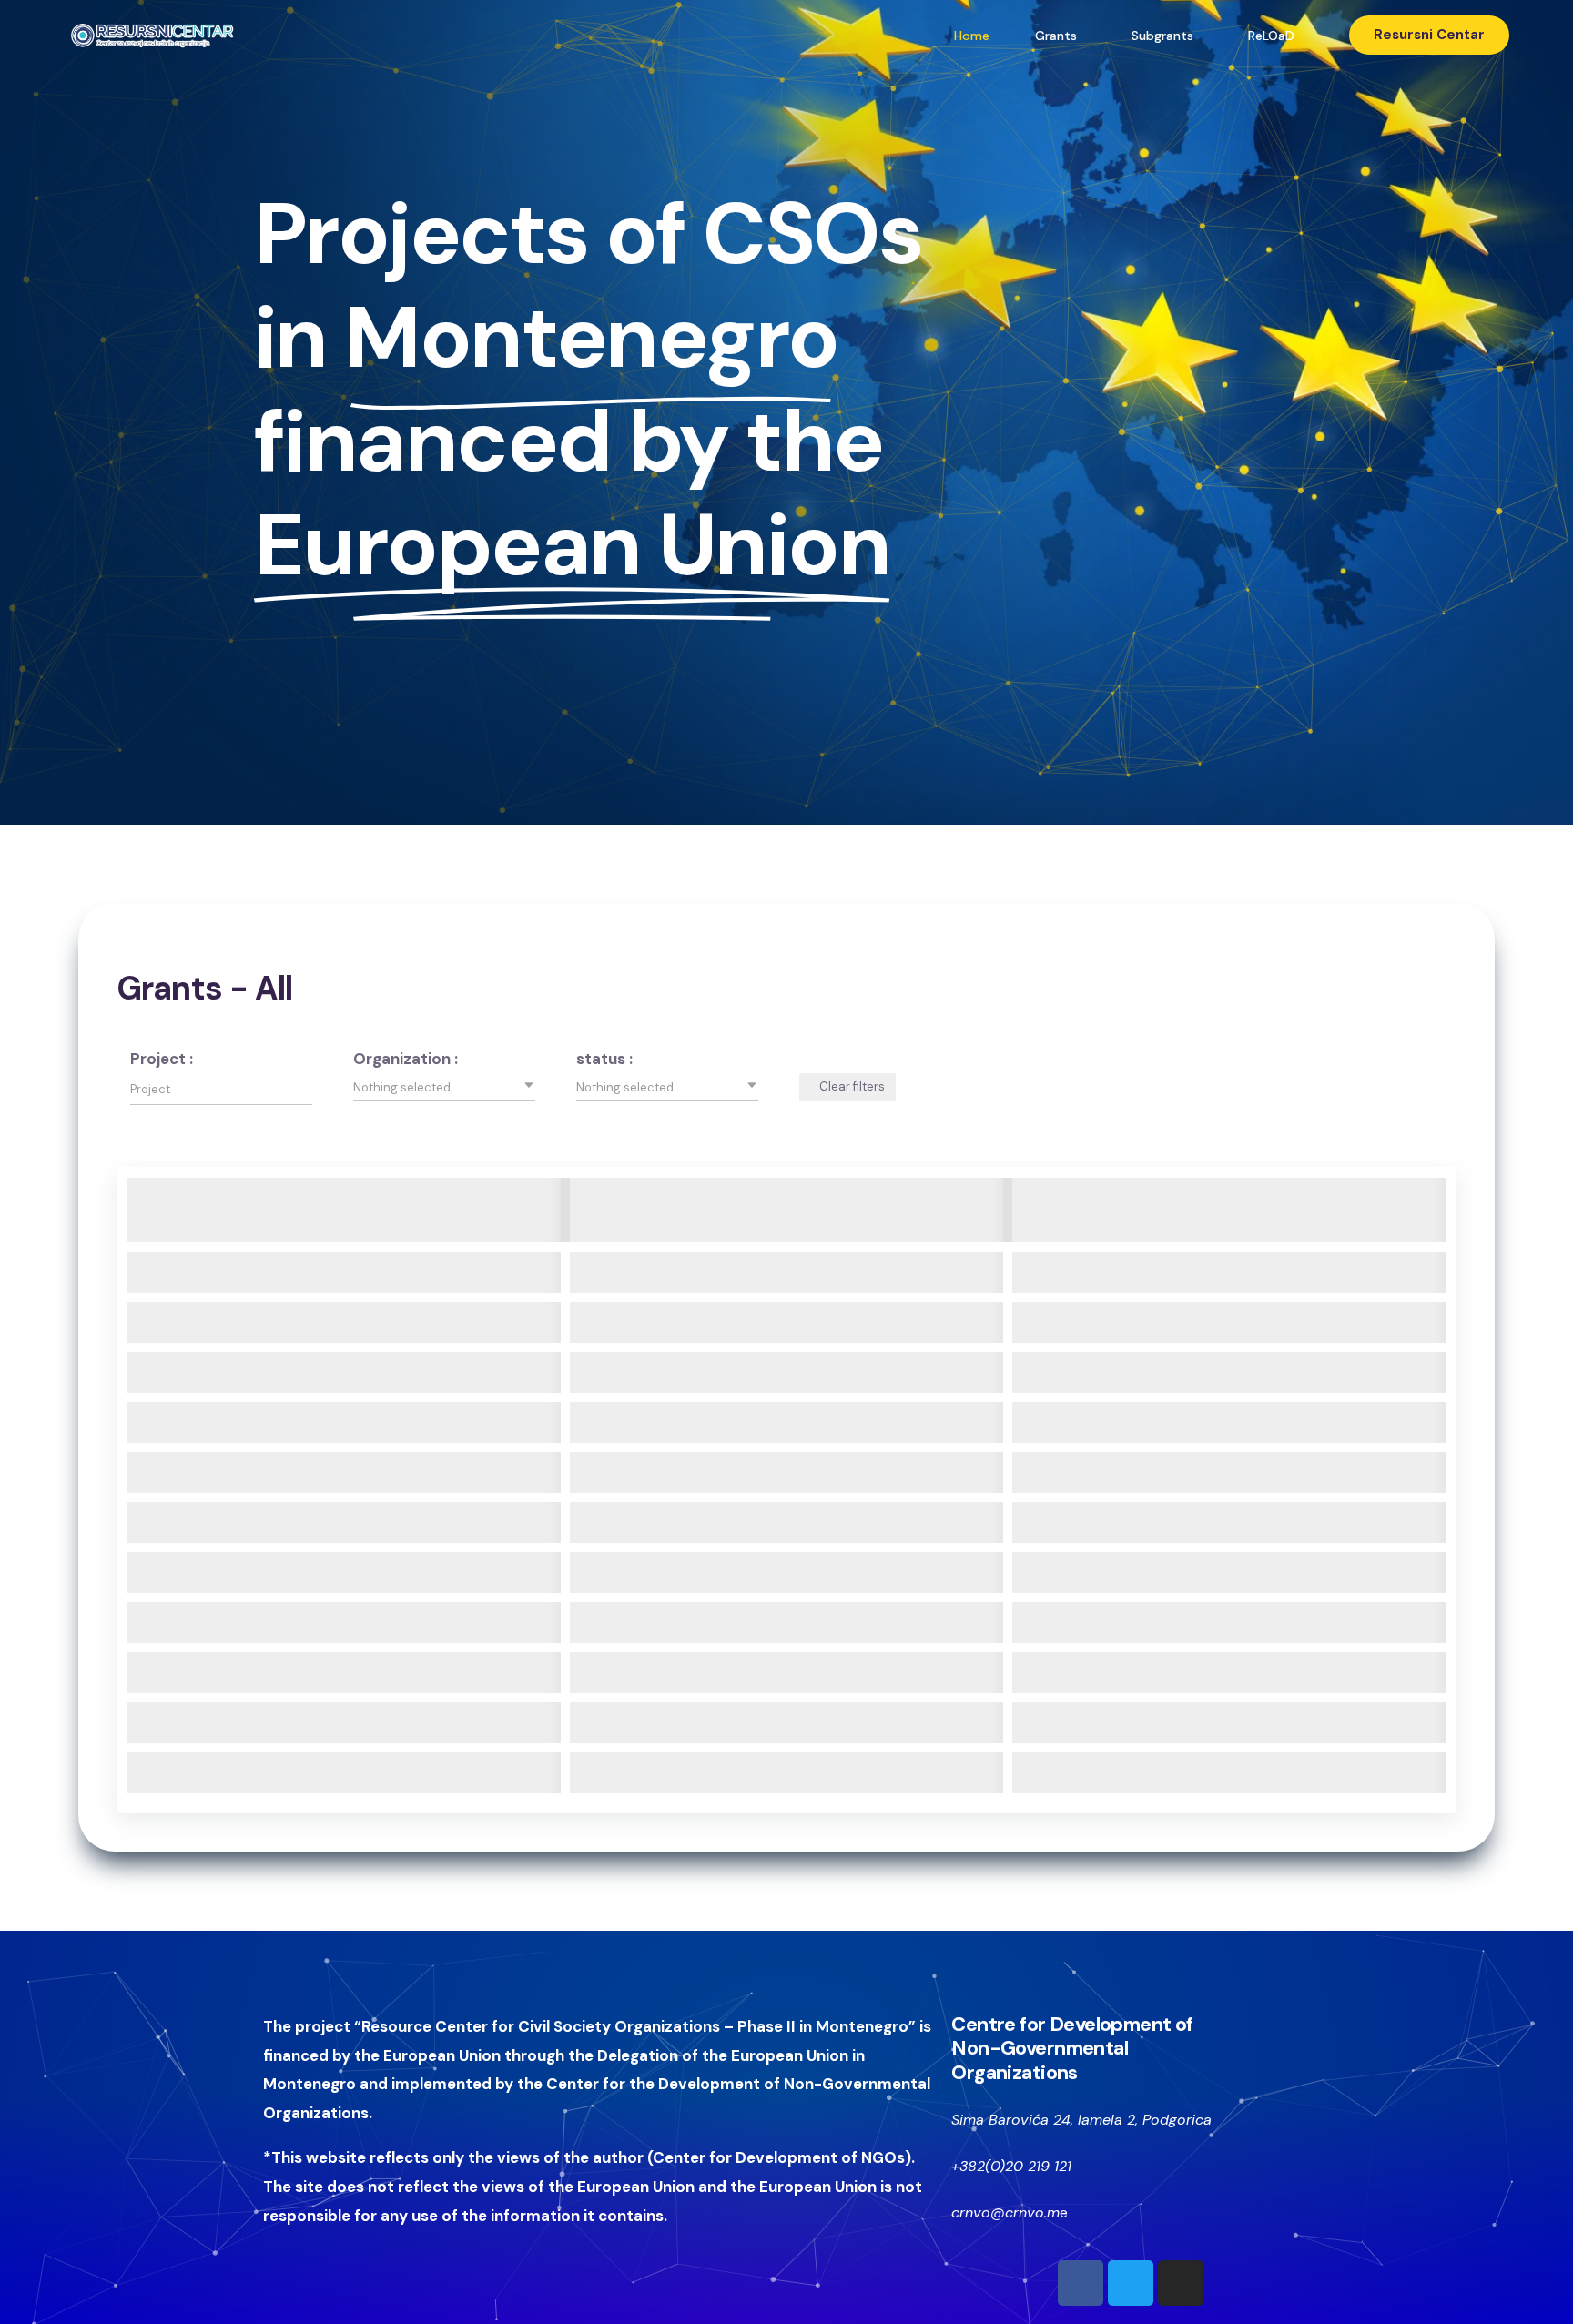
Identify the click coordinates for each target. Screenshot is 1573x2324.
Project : (162, 1059)
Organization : (406, 1059)
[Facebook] (1081, 2283)
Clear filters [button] (852, 1086)
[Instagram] (1181, 2283)
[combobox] (444, 1087)
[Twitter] (1131, 2283)
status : (604, 1059)
